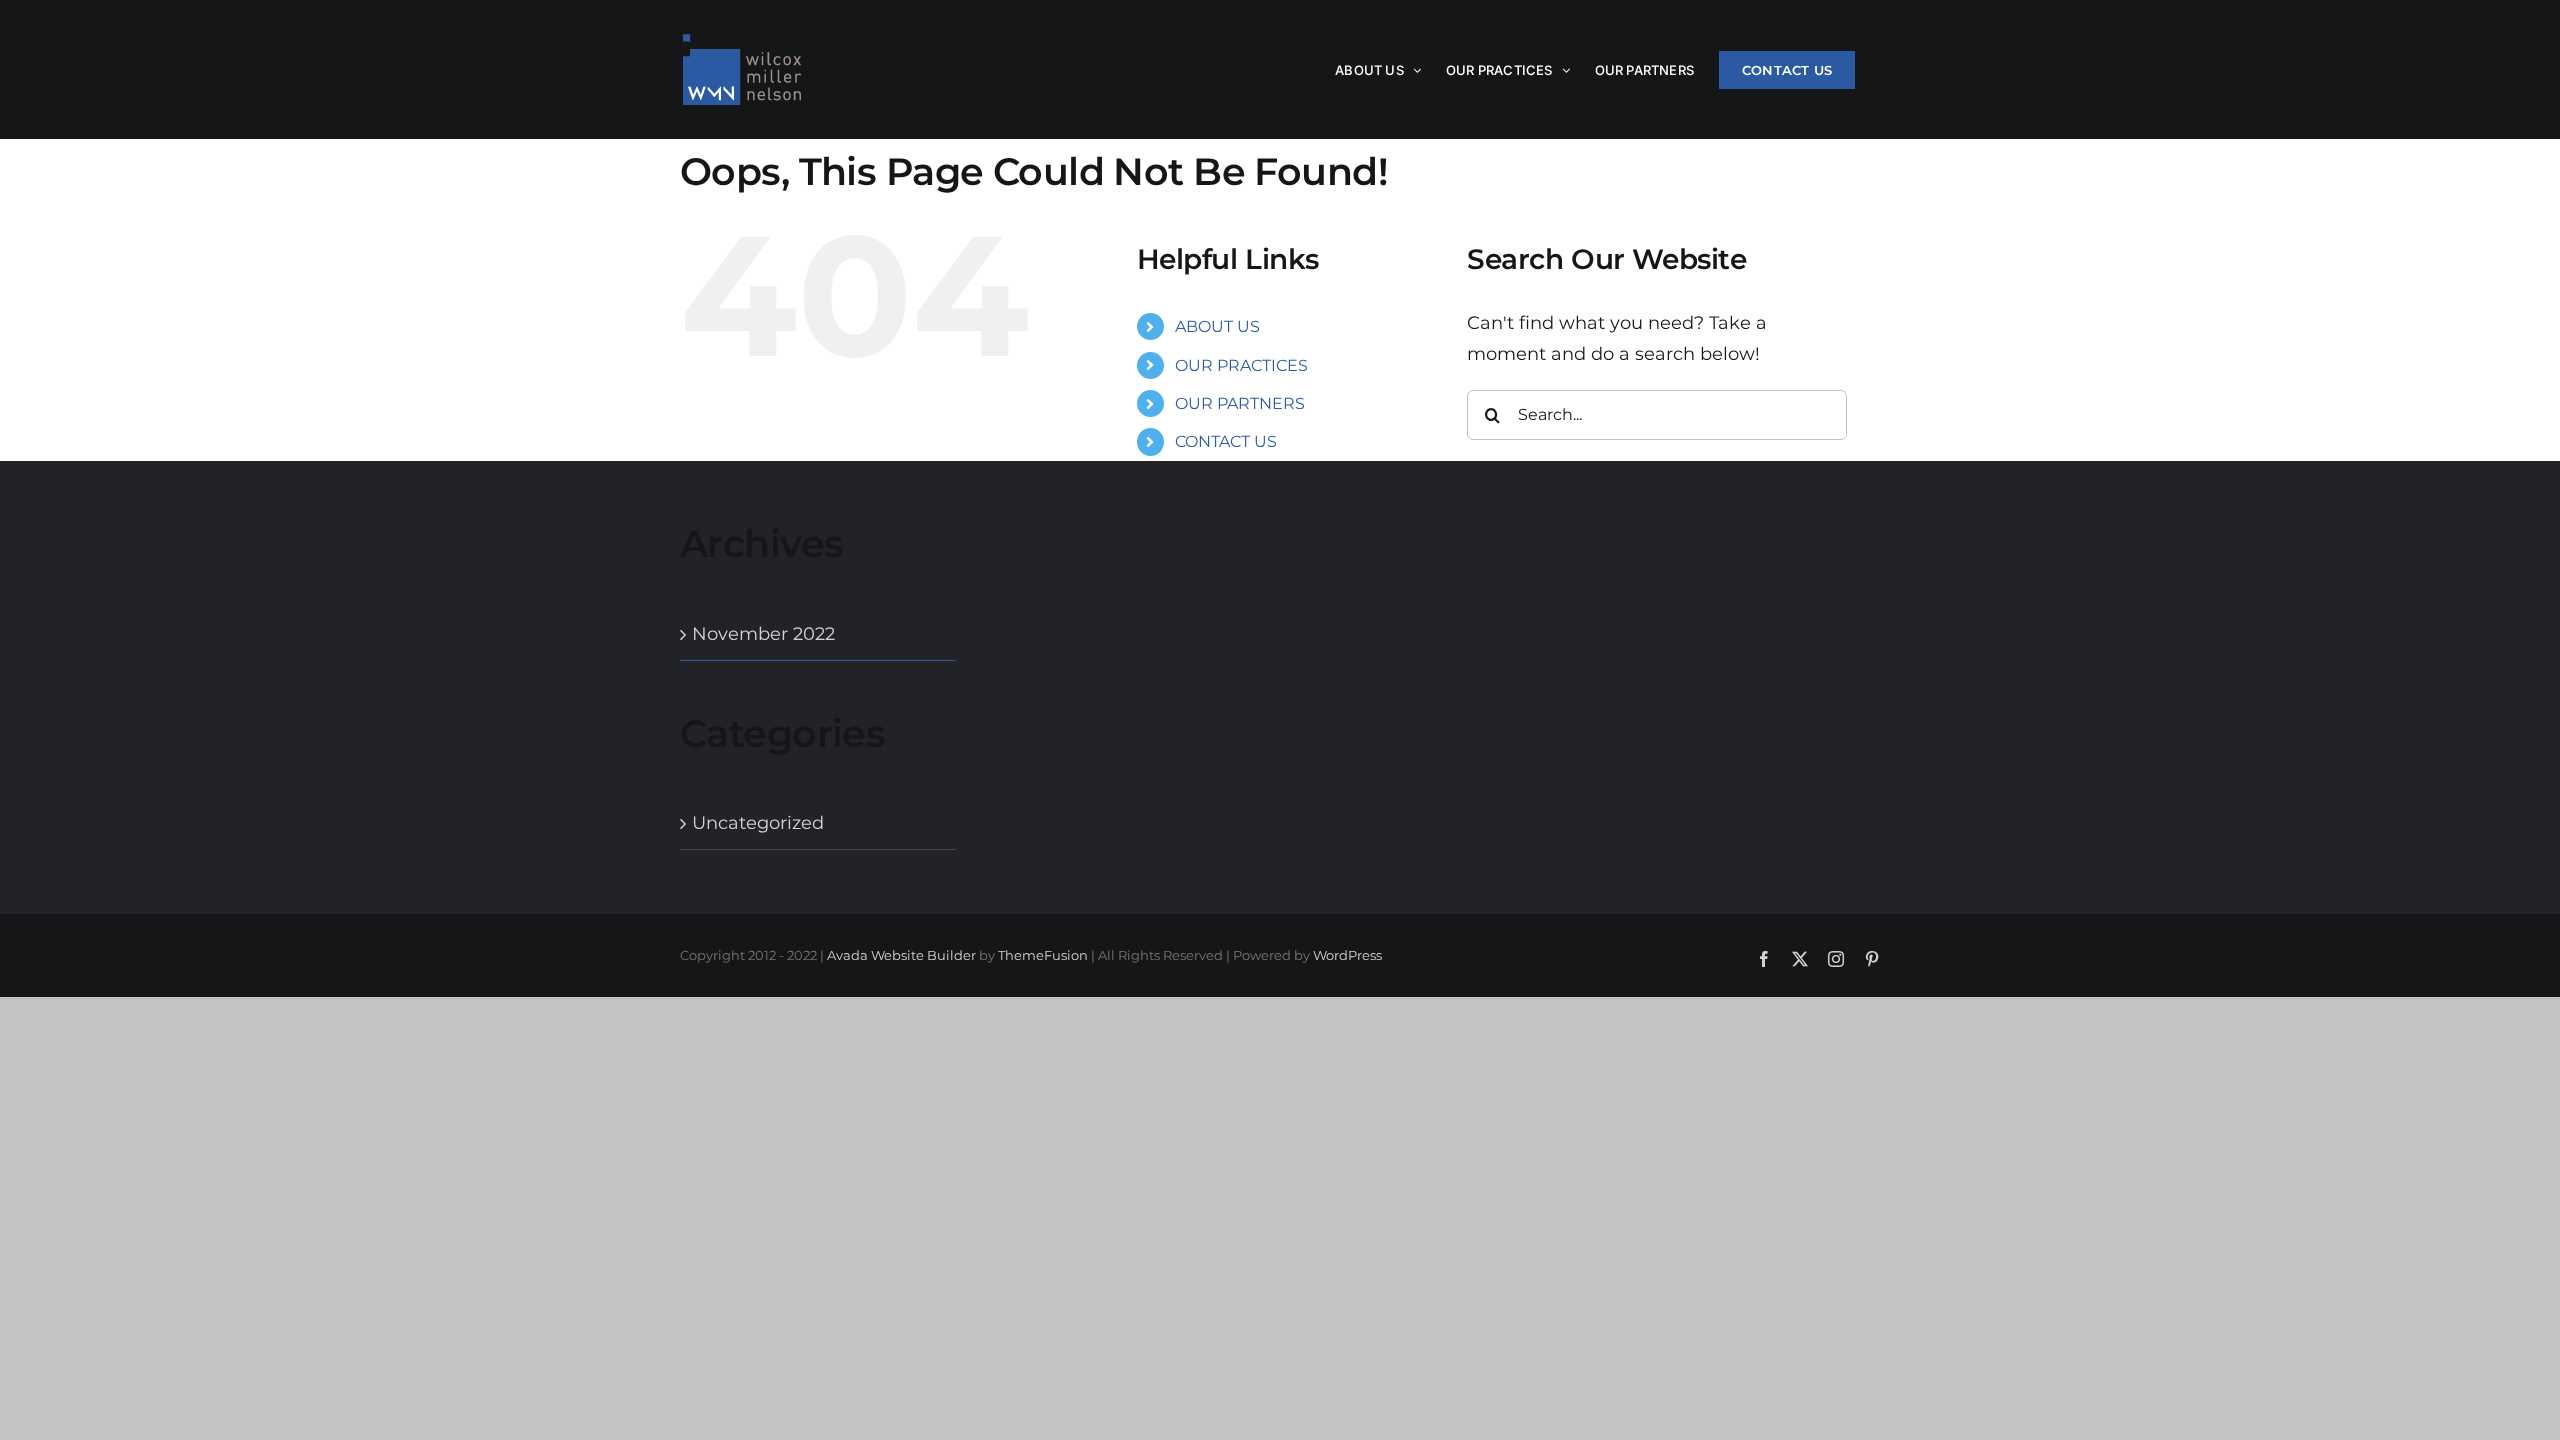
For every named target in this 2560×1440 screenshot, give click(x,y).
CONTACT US (1226, 441)
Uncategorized (758, 823)
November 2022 (763, 634)
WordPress (1347, 955)
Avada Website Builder (901, 955)
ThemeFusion (1043, 955)
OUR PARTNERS (1240, 403)
